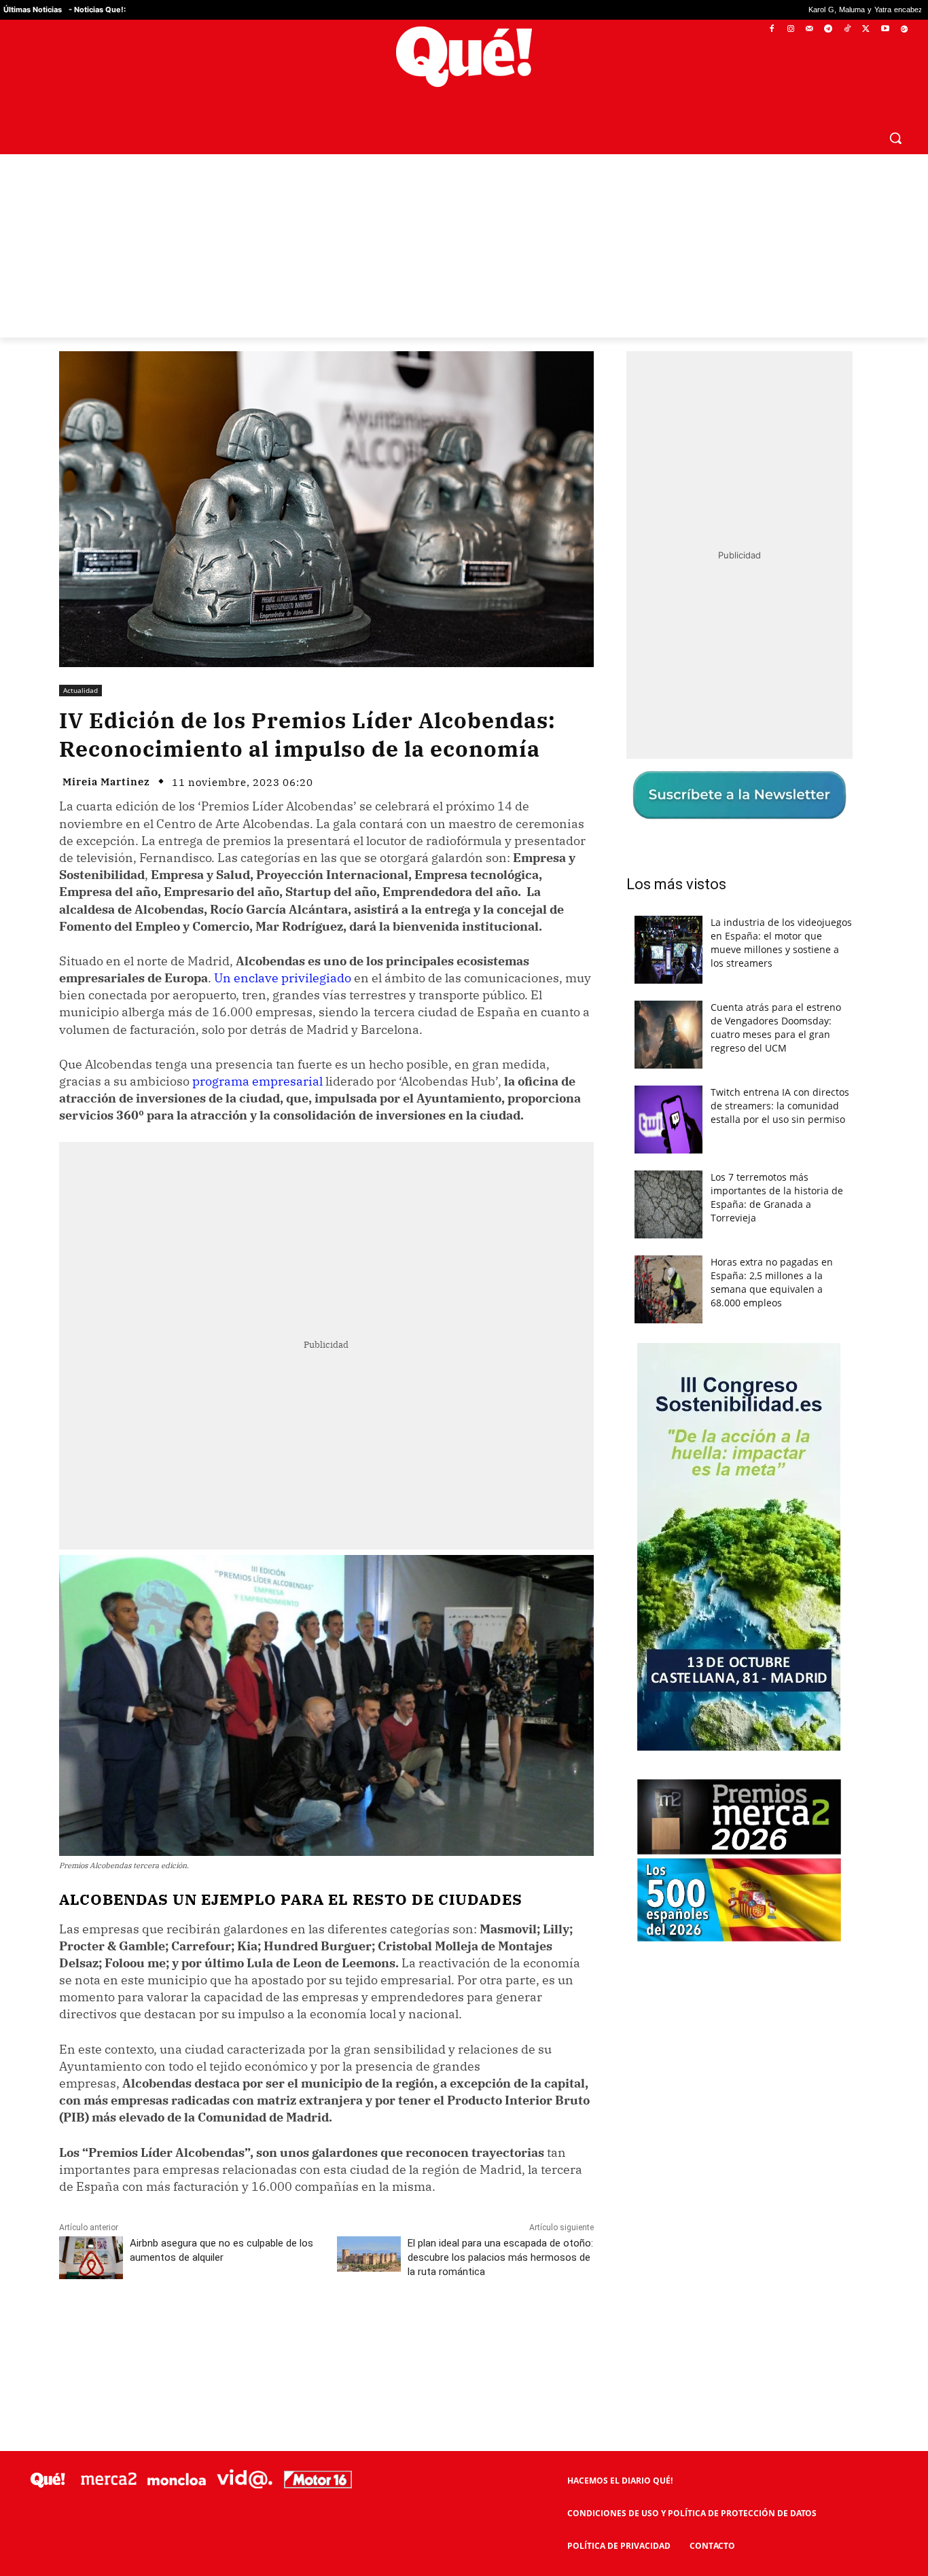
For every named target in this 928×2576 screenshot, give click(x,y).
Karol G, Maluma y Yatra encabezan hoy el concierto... (778, 10)
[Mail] (809, 30)
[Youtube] (885, 30)
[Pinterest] (232, 2332)
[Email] (357, 2332)
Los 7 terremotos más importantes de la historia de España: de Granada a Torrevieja (777, 1197)
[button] (895, 138)
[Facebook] (772, 30)
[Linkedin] (326, 2332)
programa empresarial (257, 1081)
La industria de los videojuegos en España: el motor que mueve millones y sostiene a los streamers (781, 943)
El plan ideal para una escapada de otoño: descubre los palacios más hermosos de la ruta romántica (500, 2257)
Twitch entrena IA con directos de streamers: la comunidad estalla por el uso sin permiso (780, 1106)
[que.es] (464, 57)
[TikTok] (847, 30)
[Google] (904, 30)
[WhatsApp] (264, 2332)
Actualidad (81, 690)
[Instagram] (790, 30)
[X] (867, 30)
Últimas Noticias (33, 10)
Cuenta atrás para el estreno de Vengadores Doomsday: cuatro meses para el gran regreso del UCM (776, 1027)
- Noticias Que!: (97, 10)
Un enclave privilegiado (283, 978)
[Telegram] (828, 30)
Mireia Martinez (106, 782)
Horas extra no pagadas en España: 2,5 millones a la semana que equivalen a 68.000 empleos (772, 1282)
